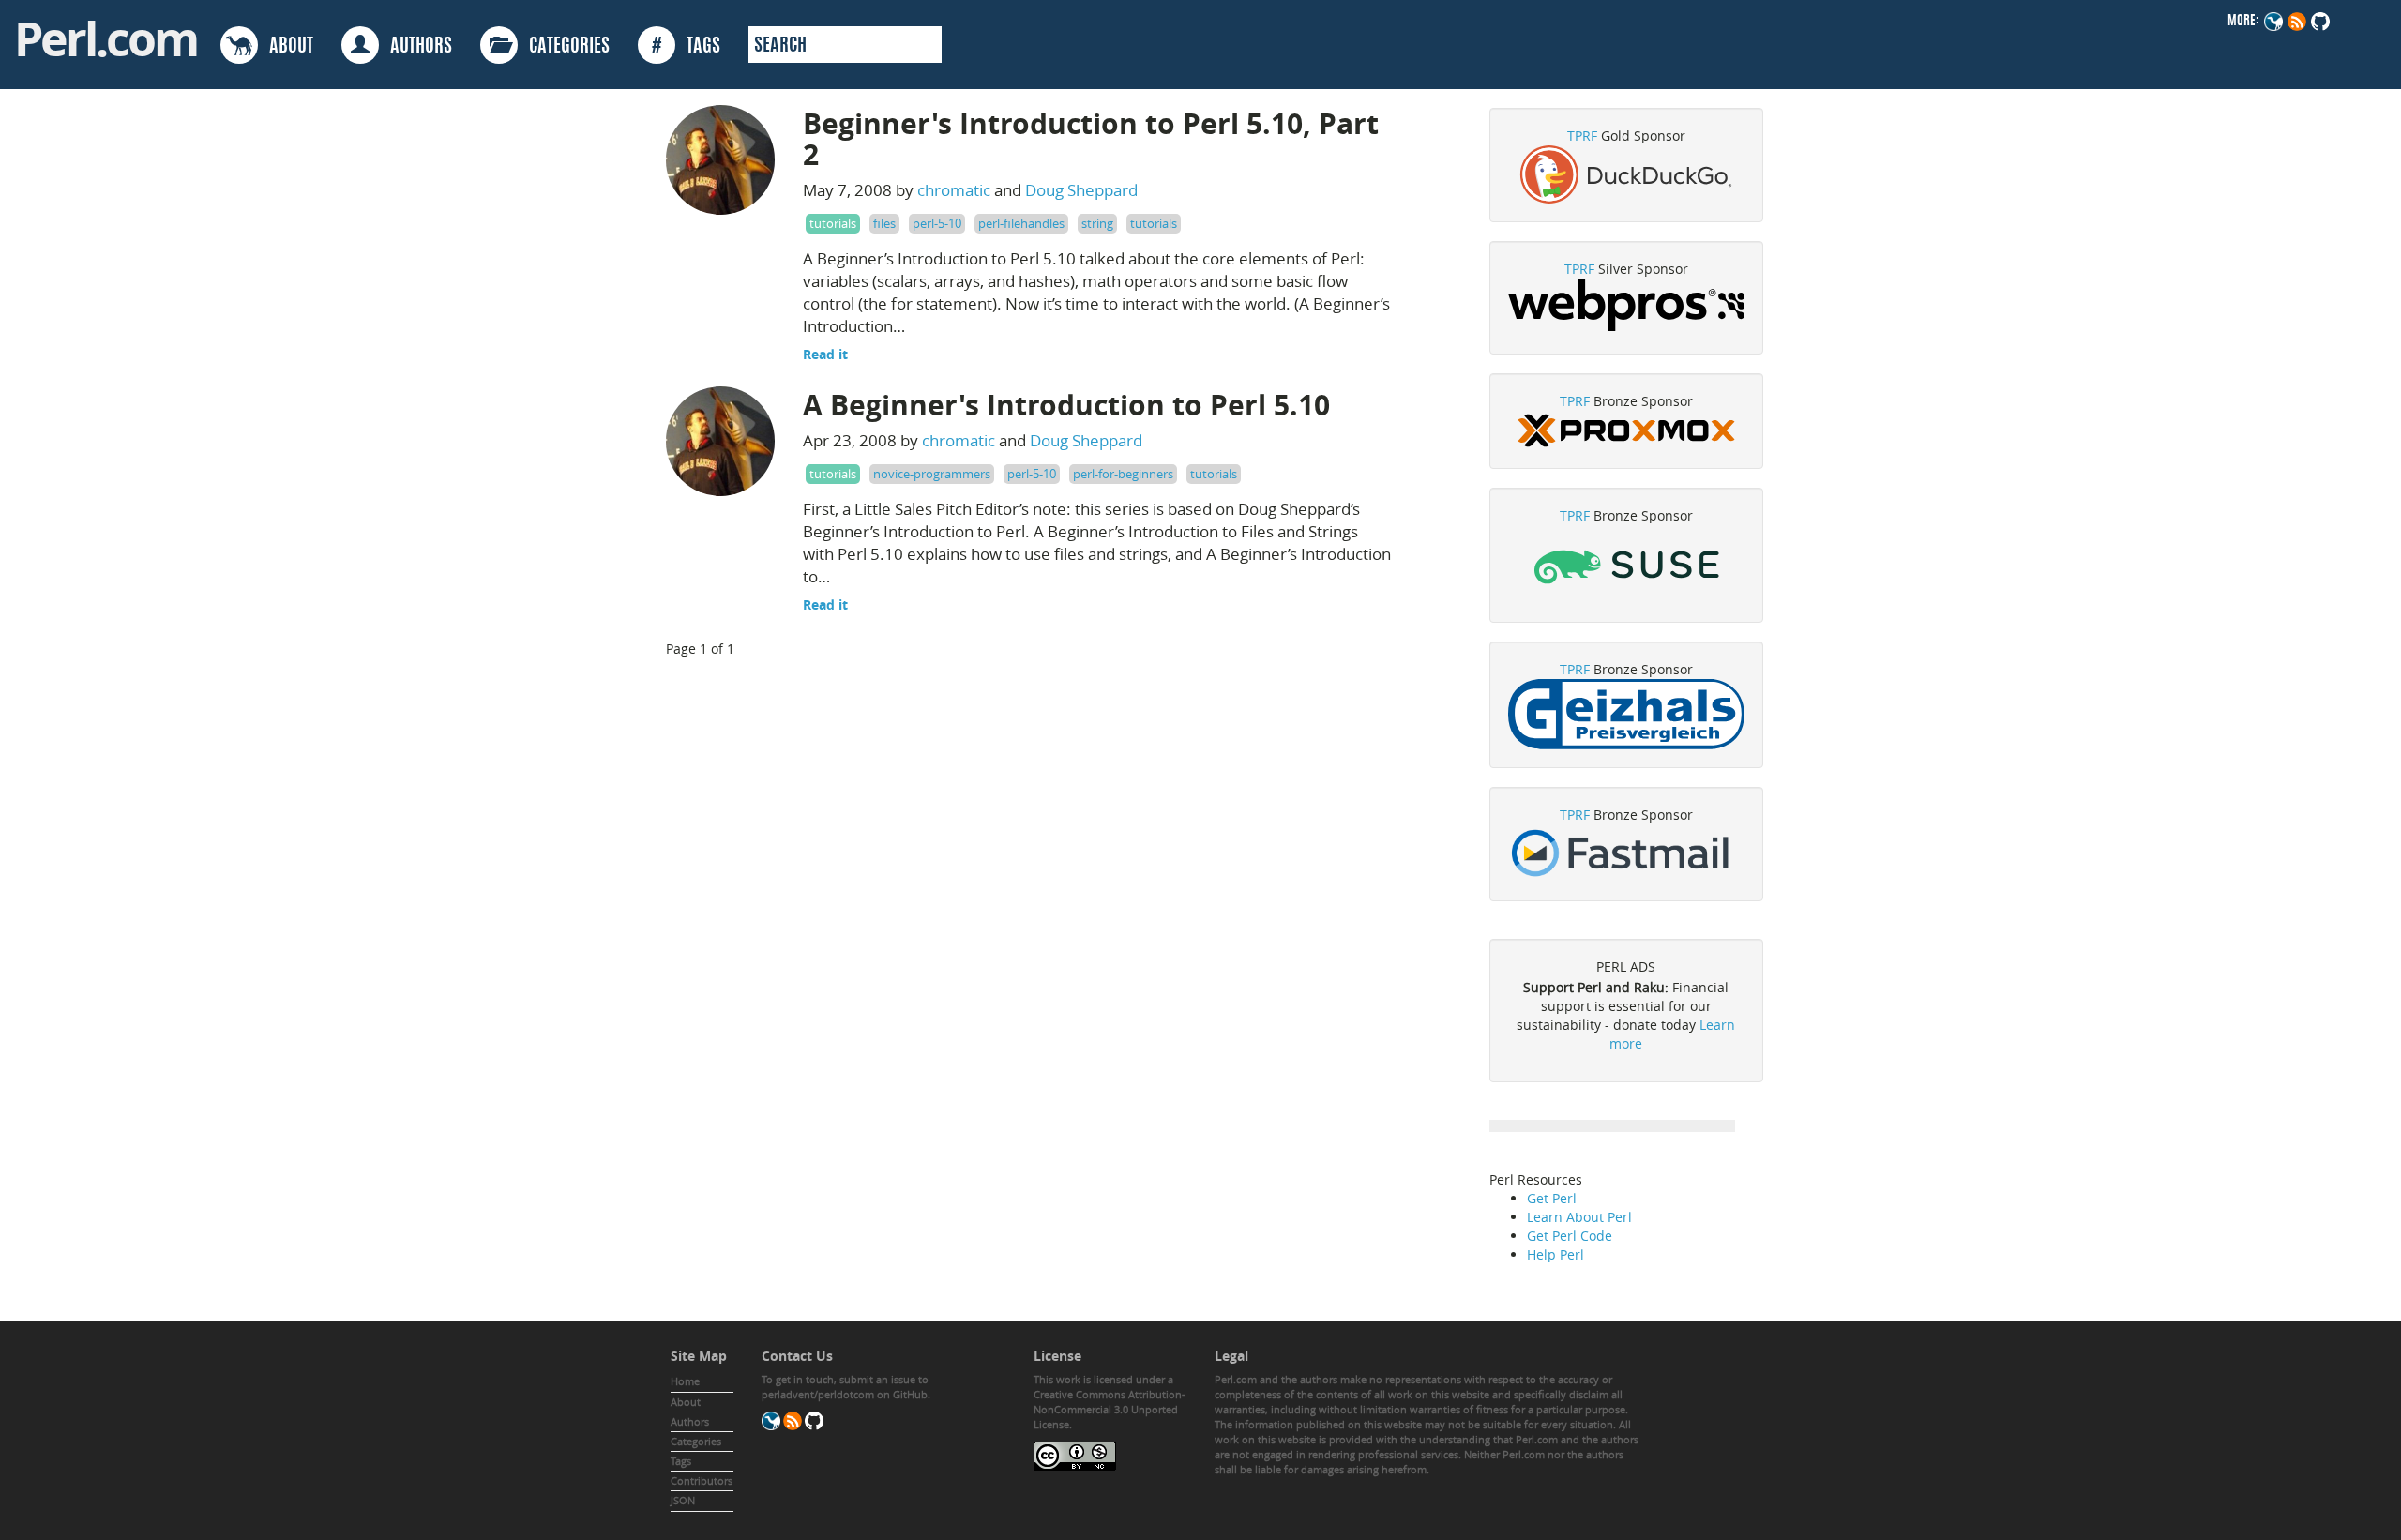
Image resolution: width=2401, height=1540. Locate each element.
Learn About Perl (1579, 1217)
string (1097, 223)
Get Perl (1552, 1198)
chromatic (954, 190)
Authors (690, 1421)
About (686, 1402)
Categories (696, 1441)
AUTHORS (415, 47)
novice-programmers (932, 474)
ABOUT (286, 47)
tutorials (833, 223)
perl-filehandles (1021, 223)
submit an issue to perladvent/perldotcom (845, 1387)
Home (685, 1381)
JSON (683, 1500)
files (884, 223)
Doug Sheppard (1081, 190)
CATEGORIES (564, 47)
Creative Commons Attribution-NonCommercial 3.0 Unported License (1110, 1409)
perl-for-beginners (1123, 474)
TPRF (1582, 136)
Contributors (702, 1480)
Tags (681, 1461)
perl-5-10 (937, 223)
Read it (825, 354)
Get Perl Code (1570, 1236)
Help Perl (1555, 1254)
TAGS (686, 47)
